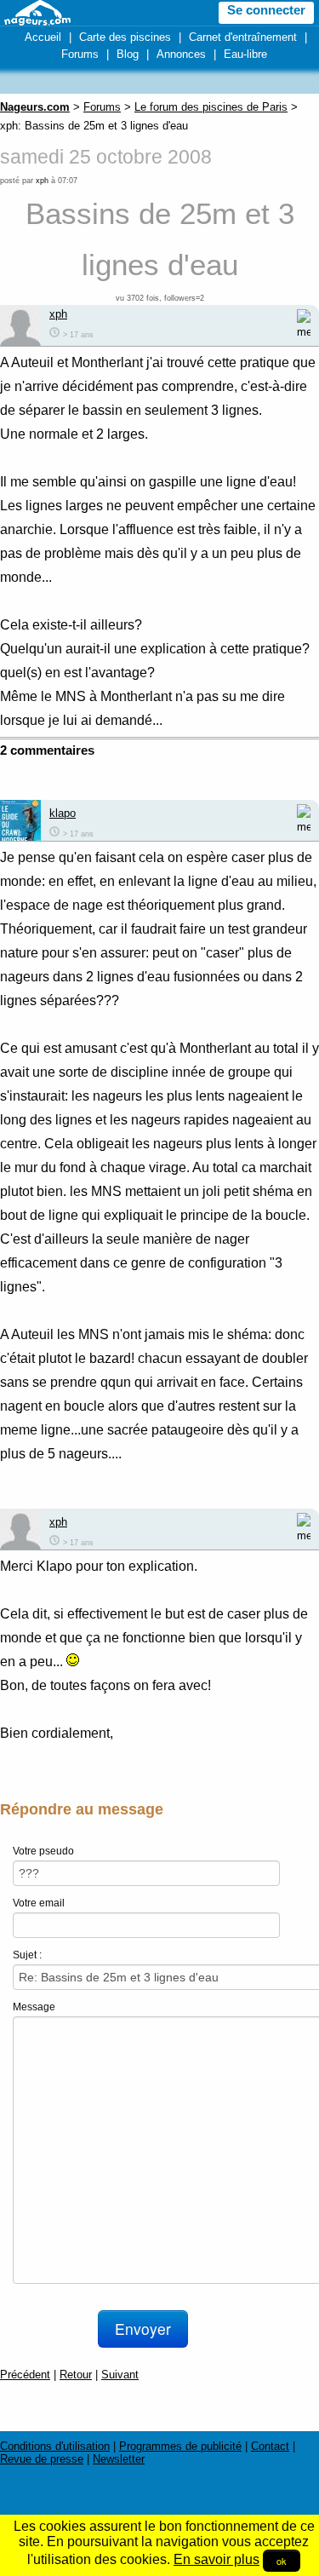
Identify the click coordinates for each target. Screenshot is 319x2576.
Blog (128, 54)
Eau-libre (245, 54)
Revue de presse (42, 2459)
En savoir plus (216, 2559)
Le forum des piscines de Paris (211, 107)
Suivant (120, 2375)
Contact (270, 2446)
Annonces (181, 54)
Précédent (25, 2375)
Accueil (43, 37)
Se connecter (266, 10)
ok (282, 2561)
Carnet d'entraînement (243, 37)
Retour (76, 2375)
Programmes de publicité (180, 2446)
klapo (63, 813)
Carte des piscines (125, 37)
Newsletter (119, 2459)
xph (42, 181)
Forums (80, 54)
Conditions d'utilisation (55, 2446)
